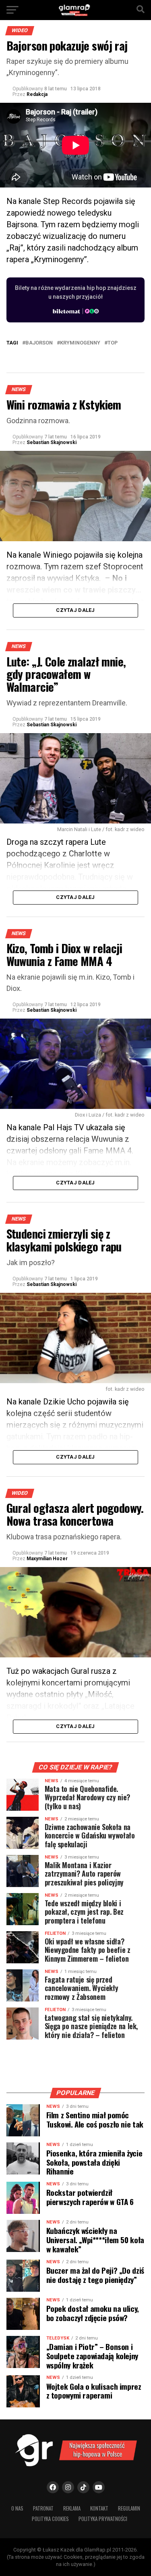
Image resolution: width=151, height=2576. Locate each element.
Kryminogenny (80, 343)
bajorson (39, 343)
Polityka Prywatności (103, 2519)
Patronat (43, 2508)
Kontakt (99, 2508)
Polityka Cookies (50, 2519)
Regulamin (129, 2508)
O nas (17, 2508)
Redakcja (37, 94)
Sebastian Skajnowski (52, 442)
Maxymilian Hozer (47, 1559)
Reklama (72, 2508)
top (113, 343)
